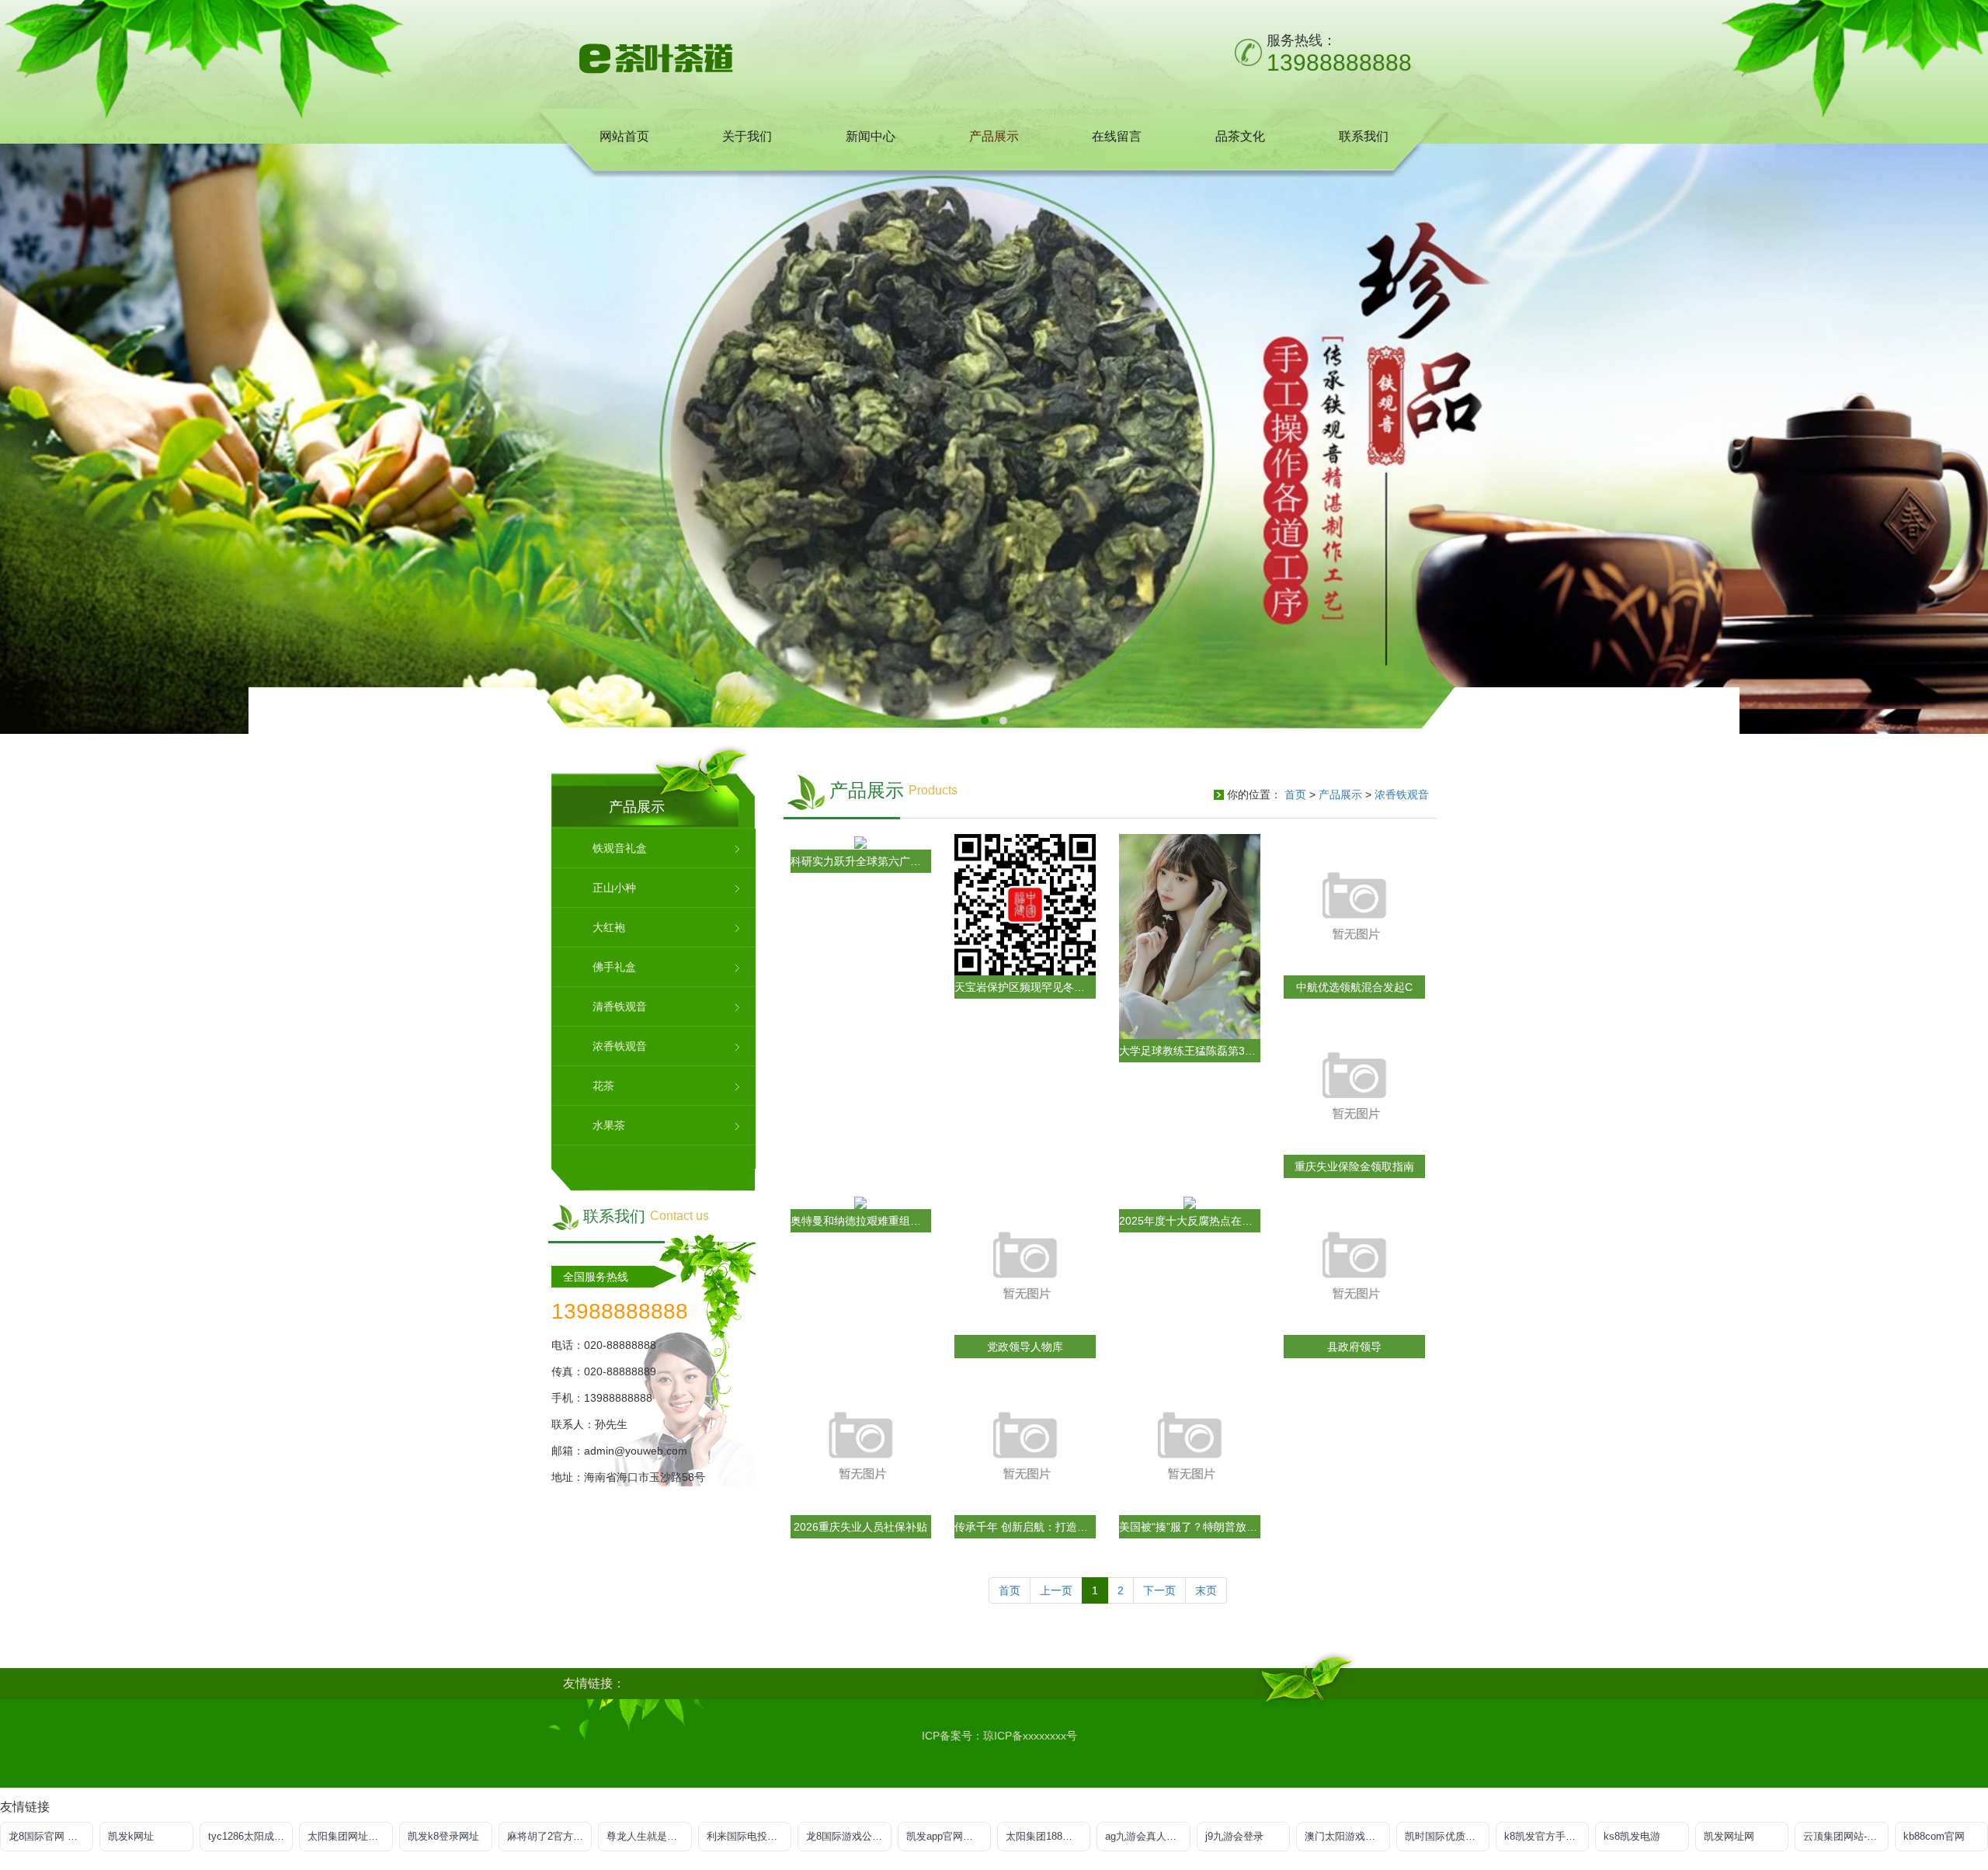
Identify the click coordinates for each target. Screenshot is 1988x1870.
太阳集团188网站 (1044, 1836)
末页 (1206, 1590)
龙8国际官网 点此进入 (51, 1836)
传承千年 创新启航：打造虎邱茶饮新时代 (1025, 1527)
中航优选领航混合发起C (1354, 987)
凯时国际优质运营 (1445, 1836)
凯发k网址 (131, 1836)
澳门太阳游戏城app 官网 (1347, 1836)
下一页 (1159, 1590)
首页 (1295, 794)
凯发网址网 (1729, 1836)
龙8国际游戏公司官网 (848, 1836)
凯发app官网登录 (945, 1836)
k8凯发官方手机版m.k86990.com (1547, 1836)
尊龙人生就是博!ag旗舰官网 (649, 1836)
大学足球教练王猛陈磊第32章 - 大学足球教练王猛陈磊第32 (1190, 1051)
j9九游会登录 (1234, 1836)
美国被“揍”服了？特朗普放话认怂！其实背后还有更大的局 (1190, 1527)
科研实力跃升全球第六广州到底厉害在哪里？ (861, 861)
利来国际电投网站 (747, 1836)
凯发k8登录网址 (443, 1836)
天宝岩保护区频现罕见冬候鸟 (1025, 987)
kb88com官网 (1934, 1836)
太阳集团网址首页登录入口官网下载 (350, 1836)
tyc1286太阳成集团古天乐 (250, 1836)
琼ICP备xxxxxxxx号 (1030, 1736)
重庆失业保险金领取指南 (1354, 1166)
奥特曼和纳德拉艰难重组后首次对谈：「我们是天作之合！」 (861, 1221)
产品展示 (1340, 794)
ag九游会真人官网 (1146, 1836)
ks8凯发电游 (1632, 1836)
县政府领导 (1354, 1347)
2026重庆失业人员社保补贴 (860, 1527)
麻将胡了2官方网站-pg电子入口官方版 (549, 1836)
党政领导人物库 (1025, 1347)
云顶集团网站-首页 (1845, 1836)
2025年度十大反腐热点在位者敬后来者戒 (1190, 1221)
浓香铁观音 (1402, 794)
